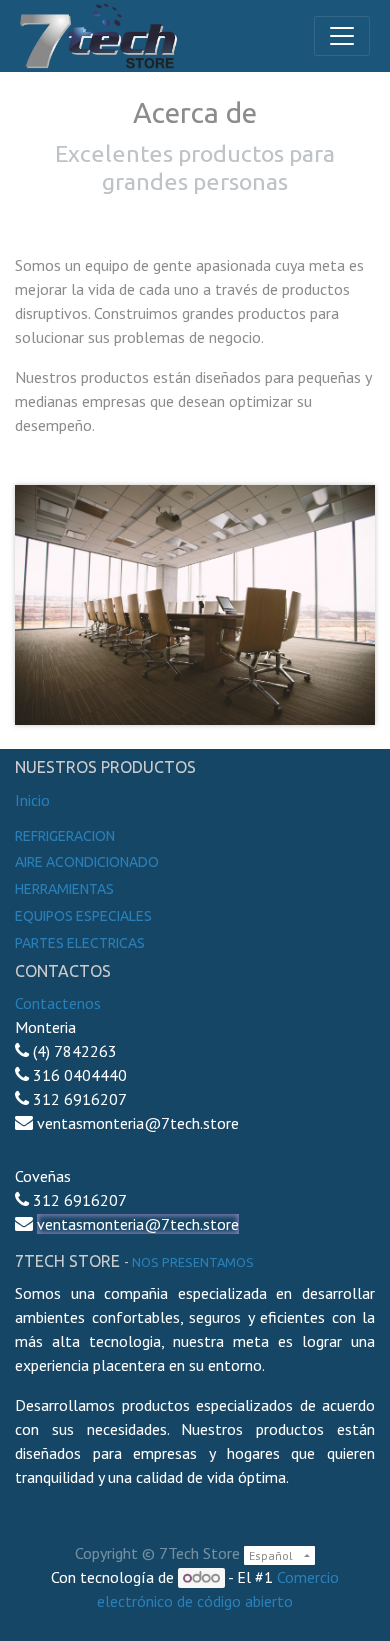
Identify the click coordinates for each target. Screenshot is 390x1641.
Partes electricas (80, 943)
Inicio (32, 800)
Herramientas (64, 889)
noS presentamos (193, 1262)
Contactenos (58, 1003)
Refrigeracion (65, 836)
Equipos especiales (83, 916)
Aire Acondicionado (87, 862)
